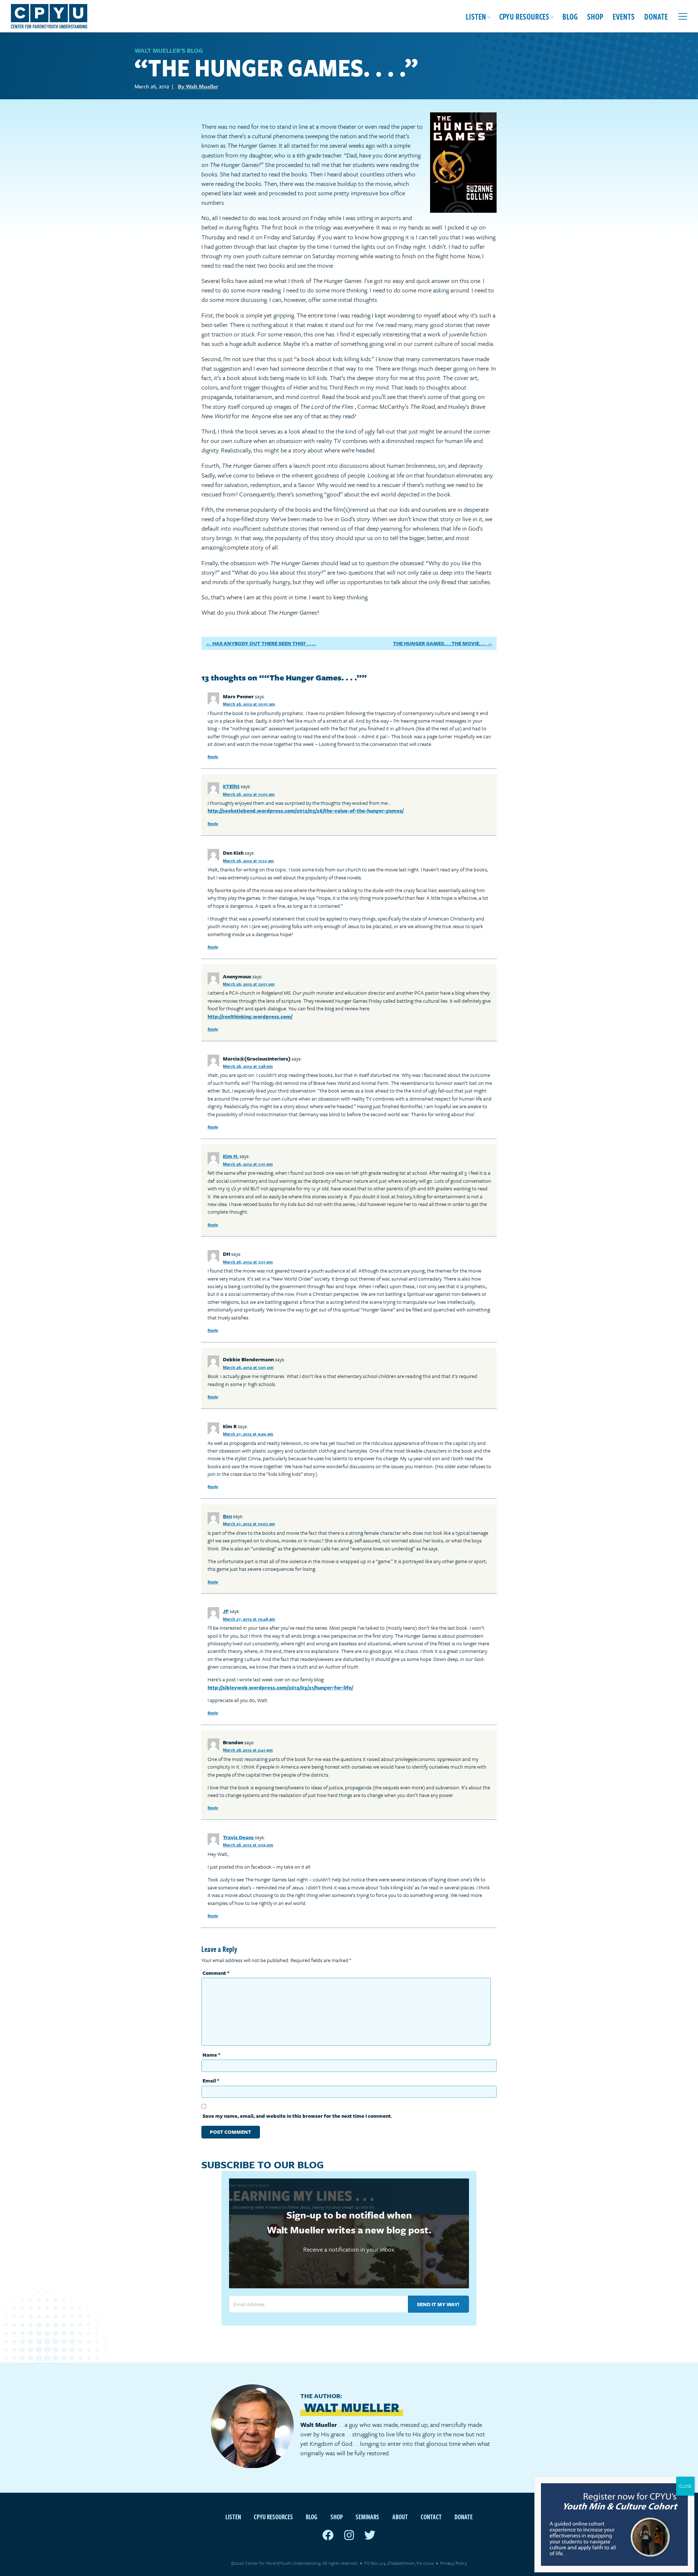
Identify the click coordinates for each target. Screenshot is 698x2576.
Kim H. (231, 1156)
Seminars (367, 2517)
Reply (213, 757)
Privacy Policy (454, 2563)
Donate (656, 16)
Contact (431, 2517)
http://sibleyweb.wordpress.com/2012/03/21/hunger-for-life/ (280, 1687)
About (400, 2517)
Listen (476, 16)
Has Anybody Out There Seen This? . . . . (264, 643)
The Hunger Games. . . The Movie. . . (439, 643)
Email (211, 2080)
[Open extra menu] (683, 16)
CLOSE (685, 2486)
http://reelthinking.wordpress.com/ (250, 1016)
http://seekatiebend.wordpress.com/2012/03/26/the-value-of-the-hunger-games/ (306, 810)
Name (211, 2055)
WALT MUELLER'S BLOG (169, 50)
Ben (227, 1516)
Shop (595, 16)
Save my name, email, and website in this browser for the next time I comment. (297, 2116)
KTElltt (231, 786)
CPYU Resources (524, 16)
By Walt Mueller (198, 86)
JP (226, 1611)
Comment (216, 1973)
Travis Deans (238, 1837)
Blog (570, 16)
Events (624, 16)
